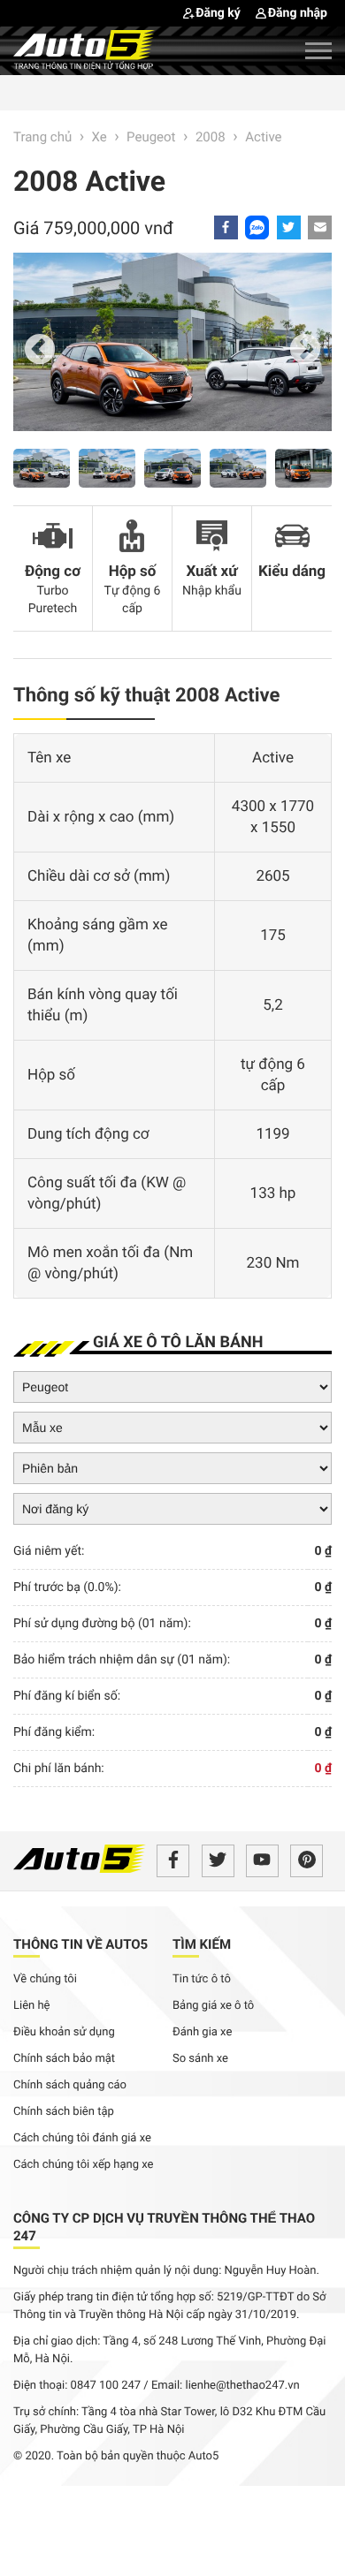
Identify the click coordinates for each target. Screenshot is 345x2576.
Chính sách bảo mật (64, 2059)
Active (263, 137)
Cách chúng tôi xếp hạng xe (84, 2165)
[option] (172, 351)
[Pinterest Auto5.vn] (307, 1861)
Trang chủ (42, 137)
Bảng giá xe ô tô (213, 2006)
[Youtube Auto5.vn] (262, 1861)
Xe (100, 137)
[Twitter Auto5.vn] (218, 1861)
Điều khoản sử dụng (64, 2032)
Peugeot (151, 137)
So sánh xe (200, 2059)
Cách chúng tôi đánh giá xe (82, 2138)
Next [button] (305, 351)
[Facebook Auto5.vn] (173, 1861)
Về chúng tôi (45, 1979)
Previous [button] (40, 351)
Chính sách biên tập (64, 2112)
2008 (212, 137)
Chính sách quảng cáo (70, 2085)
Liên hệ (32, 2006)
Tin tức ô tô (202, 1979)
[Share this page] (320, 227)
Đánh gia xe (202, 2032)
